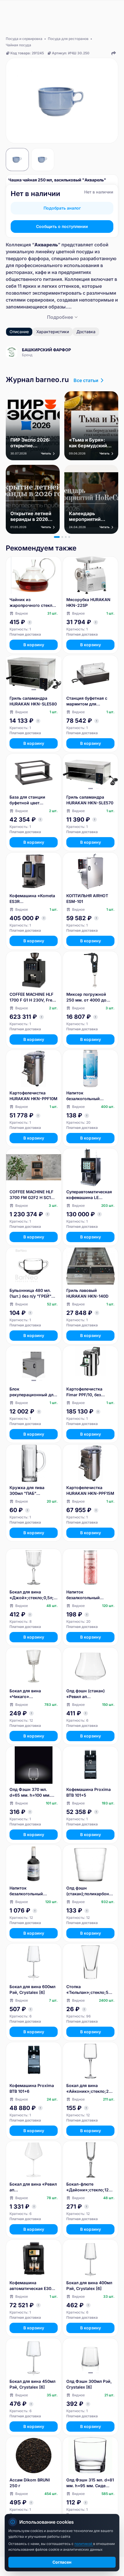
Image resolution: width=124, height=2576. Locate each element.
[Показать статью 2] (62, 537)
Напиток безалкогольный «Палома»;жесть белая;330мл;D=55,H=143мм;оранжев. (90, 1595)
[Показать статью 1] (57, 537)
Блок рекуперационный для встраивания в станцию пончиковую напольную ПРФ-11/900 (33, 1392)
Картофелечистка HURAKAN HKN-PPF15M (90, 1490)
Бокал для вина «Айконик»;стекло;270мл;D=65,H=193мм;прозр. (90, 2089)
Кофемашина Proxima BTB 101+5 (89, 1792)
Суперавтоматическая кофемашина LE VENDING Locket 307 (89, 1195)
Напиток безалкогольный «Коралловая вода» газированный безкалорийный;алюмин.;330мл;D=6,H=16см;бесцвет (90, 1096)
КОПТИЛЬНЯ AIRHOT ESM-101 (87, 898)
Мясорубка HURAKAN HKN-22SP (88, 602)
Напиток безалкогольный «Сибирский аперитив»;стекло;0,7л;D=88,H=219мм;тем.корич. (34, 1891)
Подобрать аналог (62, 208)
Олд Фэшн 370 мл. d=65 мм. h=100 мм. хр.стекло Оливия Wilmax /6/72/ (30, 1793)
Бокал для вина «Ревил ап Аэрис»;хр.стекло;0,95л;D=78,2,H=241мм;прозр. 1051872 (33, 2187)
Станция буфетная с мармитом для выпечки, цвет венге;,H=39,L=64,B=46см (90, 701)
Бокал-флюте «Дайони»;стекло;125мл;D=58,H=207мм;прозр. (90, 2187)
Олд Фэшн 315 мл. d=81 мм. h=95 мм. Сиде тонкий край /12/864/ (90, 2483)
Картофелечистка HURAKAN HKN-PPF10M (33, 1096)
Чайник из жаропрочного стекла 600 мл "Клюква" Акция (32, 603)
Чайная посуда (18, 45)
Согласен (62, 2562)
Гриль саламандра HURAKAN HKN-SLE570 (90, 800)
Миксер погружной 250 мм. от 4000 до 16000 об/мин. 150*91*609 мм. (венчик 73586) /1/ (86, 997)
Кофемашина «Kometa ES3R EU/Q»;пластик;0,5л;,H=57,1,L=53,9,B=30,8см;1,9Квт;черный (33, 899)
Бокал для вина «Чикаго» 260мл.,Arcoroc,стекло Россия (33, 1694)
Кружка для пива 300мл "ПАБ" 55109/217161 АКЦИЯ (31, 1491)
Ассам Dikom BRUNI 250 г (30, 2483)
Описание (19, 332)
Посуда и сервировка (24, 39)
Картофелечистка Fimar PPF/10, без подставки (84, 1392)
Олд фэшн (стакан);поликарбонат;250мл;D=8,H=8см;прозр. (90, 1891)
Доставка (86, 332)
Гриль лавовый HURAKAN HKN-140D (87, 1293)
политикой (84, 2544)
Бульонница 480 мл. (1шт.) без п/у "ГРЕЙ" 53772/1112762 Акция (31, 1293)
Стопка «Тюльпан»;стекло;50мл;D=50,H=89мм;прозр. (90, 1990)
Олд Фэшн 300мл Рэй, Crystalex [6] (89, 2384)
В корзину (34, 645)
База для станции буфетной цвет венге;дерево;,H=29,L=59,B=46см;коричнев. (33, 800)
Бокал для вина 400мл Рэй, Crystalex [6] (89, 2286)
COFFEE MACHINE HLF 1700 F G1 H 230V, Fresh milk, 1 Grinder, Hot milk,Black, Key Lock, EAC (33, 997)
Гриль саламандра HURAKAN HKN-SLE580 (33, 701)
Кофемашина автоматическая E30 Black (30, 2286)
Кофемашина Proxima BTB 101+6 (32, 2088)
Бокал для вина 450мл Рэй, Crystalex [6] (32, 2384)
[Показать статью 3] (66, 537)
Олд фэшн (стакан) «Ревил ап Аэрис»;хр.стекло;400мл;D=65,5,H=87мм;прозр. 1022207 (90, 1694)
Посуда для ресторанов (68, 39)
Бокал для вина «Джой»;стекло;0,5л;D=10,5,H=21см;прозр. (33, 1595)
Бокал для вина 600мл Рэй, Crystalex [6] (32, 1989)
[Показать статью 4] (69, 537)
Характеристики (53, 332)
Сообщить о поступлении (62, 226)
